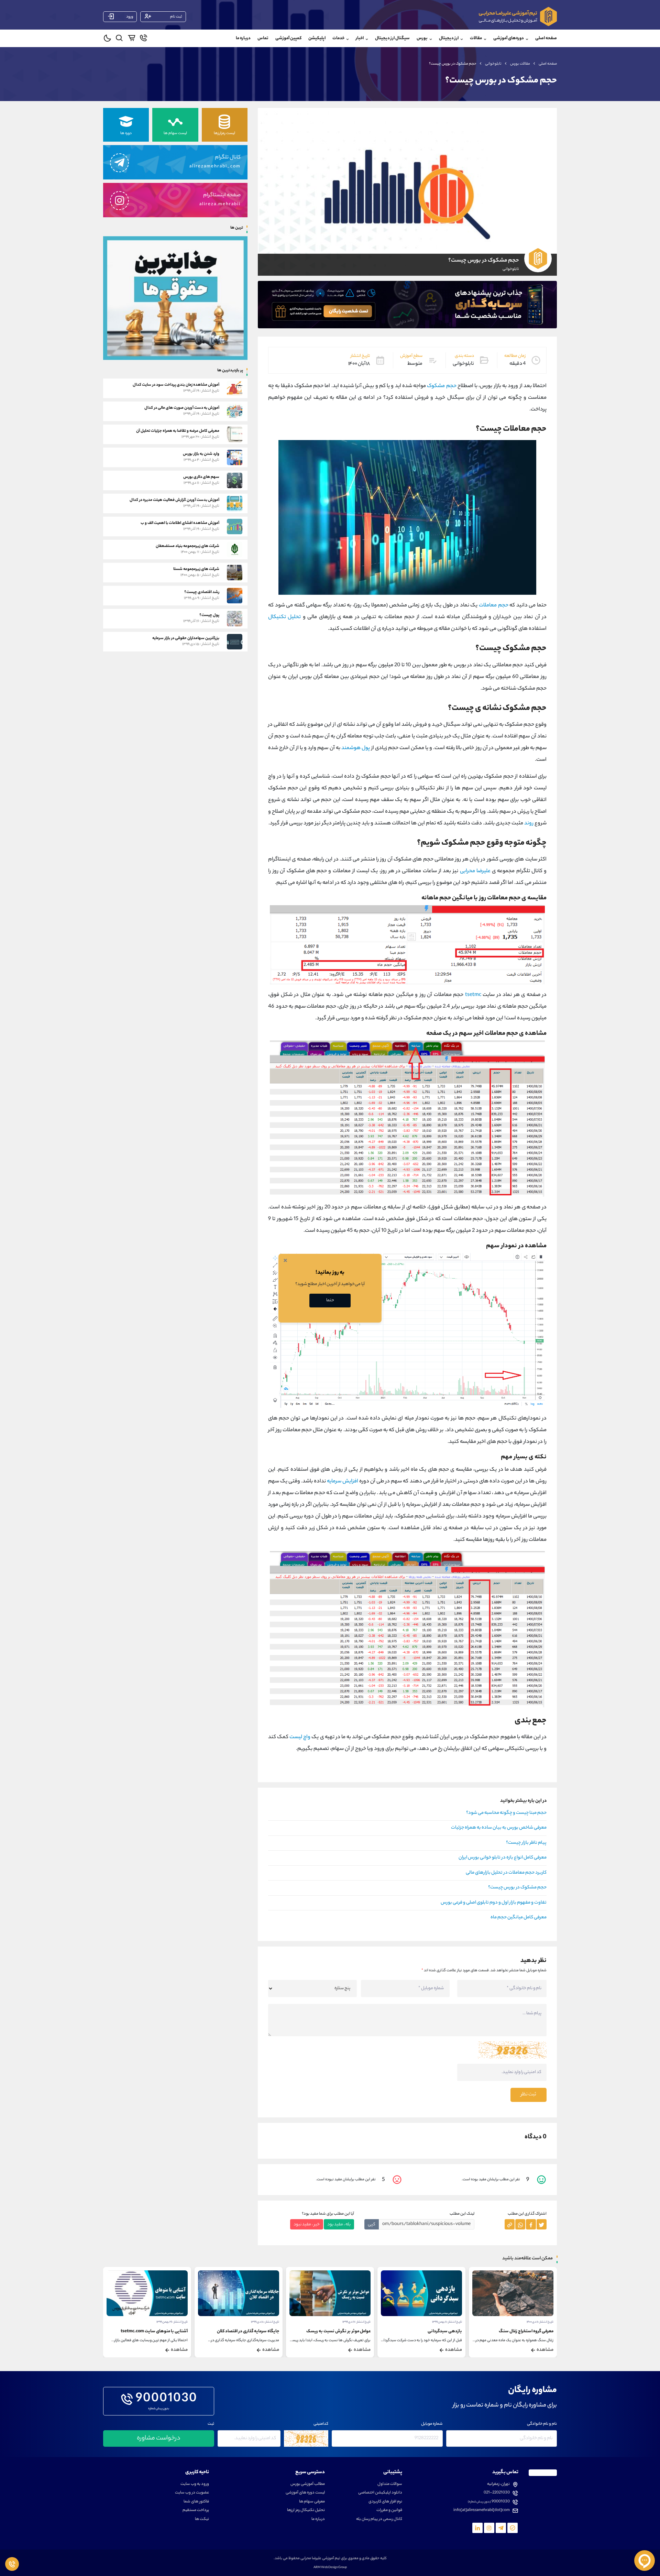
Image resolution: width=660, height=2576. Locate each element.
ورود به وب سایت (195, 2484)
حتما (330, 1300)
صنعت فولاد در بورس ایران (164, 2331)
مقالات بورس (520, 64)
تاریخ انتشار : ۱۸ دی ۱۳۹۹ (356, 2322)
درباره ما (243, 38)
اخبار (360, 38)
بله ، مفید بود (339, 2224)
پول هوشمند (356, 748)
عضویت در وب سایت (192, 2493)
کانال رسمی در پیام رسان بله (379, 2519)
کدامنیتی (321, 2424)
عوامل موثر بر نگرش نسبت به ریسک (430, 2331)
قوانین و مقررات (389, 2511)
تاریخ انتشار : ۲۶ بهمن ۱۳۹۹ (263, 2322)
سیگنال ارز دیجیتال (392, 38)
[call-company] (144, 39)
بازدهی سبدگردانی (536, 2331)
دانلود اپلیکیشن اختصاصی (380, 2493)
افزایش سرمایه (343, 1482)
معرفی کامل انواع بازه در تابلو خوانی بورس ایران (503, 1858)
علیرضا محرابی (475, 871)
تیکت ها (202, 2519)
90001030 (167, 2399)
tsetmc (473, 995)
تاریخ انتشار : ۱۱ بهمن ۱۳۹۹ (538, 2322)
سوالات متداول (390, 2484)
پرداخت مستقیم (196, 2511)
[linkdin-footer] (477, 2528)
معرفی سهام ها (312, 2502)
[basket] (131, 39)
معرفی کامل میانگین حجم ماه (519, 1918)
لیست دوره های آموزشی (305, 2493)
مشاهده (545, 2350)
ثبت (211, 2424)
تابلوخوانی (493, 64)
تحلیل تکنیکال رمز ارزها (306, 2511)
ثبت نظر (529, 2095)
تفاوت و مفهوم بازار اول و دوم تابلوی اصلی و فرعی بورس (494, 1903)
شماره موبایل (432, 2424)
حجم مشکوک (442, 386)
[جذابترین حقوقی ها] (175, 298)
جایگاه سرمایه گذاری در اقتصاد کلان (339, 2331)
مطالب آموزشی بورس (308, 2484)
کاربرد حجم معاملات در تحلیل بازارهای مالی (506, 1873)
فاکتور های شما (196, 2502)
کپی (372, 2224)
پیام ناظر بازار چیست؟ (526, 1843)
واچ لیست (300, 1737)
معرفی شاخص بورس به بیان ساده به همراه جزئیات (499, 1828)
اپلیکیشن (317, 38)
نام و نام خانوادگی (542, 2424)
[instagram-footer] (489, 2528)
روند (529, 824)
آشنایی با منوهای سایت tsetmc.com (246, 2331)
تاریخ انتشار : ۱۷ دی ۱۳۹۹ (448, 2322)
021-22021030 (497, 2493)
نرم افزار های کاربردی (385, 2502)
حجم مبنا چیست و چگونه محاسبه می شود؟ (506, 1813)
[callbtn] (12, 2564)
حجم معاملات (494, 606)
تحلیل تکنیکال (284, 617)
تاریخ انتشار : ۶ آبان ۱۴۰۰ (174, 2322)
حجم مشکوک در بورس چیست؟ (517, 1888)
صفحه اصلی (546, 38)
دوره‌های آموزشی (509, 38)
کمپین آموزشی (288, 38)
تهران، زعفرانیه (498, 2484)
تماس (263, 38)
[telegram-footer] (513, 2528)
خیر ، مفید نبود (307, 2224)
